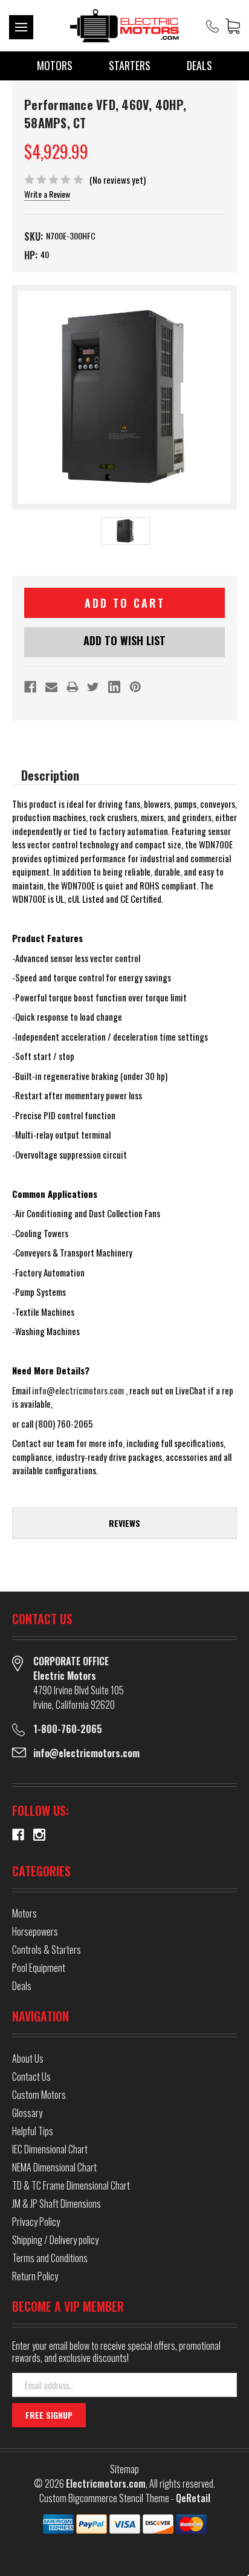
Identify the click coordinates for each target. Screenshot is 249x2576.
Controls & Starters (47, 1950)
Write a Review (47, 194)
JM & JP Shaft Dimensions (57, 2204)
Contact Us (31, 2077)
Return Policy (35, 2276)
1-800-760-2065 (68, 1729)
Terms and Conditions (50, 2258)
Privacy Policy (36, 2222)
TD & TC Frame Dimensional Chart (71, 2185)
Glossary (27, 2113)
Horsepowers (35, 1931)
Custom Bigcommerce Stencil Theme (104, 2498)
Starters (130, 65)
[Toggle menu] (21, 27)
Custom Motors (39, 2095)
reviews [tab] (124, 1523)
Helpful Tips (33, 2131)
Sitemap (124, 2469)
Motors (55, 65)
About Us (28, 2058)
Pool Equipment (39, 1968)
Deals (199, 65)
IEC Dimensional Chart (50, 2149)
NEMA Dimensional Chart (54, 2167)
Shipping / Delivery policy (55, 2240)
